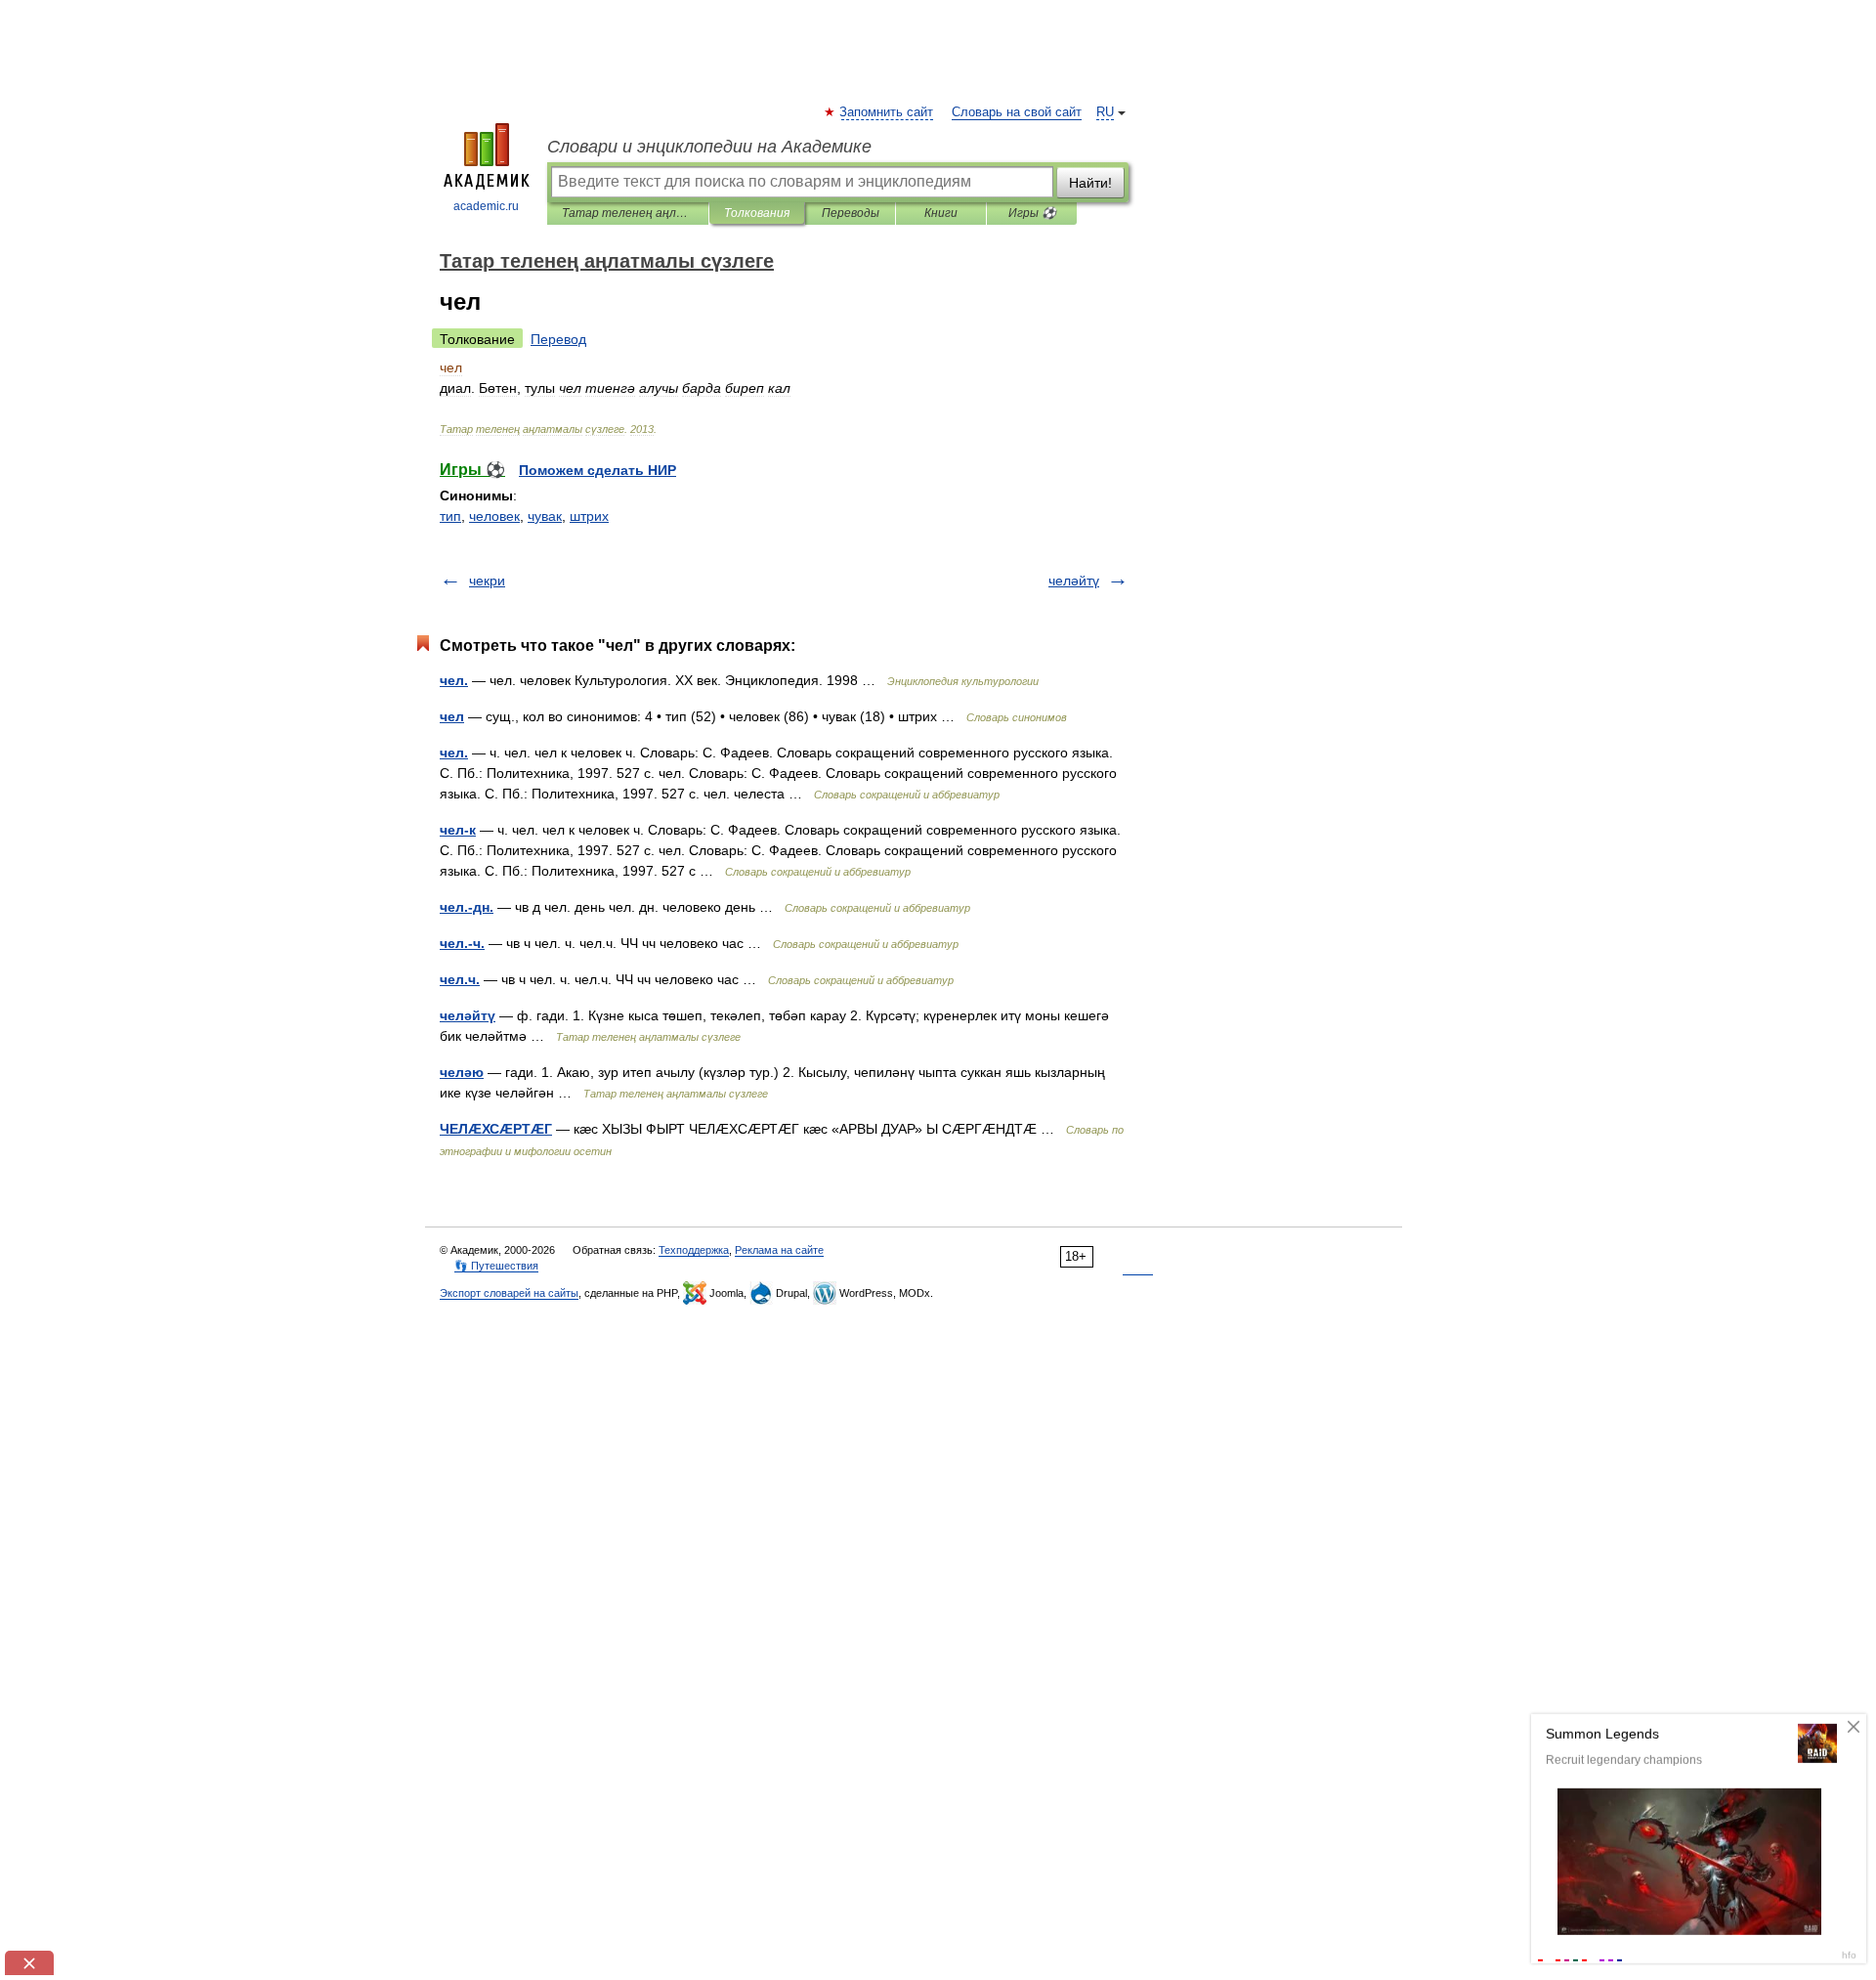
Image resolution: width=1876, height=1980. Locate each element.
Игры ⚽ (1032, 213)
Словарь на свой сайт (1017, 112)
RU (1105, 112)
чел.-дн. (467, 907)
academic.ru (486, 206)
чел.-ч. (462, 943)
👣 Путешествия (496, 1266)
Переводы (851, 213)
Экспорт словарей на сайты (509, 1293)
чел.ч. (460, 979)
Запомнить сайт (887, 112)
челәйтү (1074, 581)
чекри (487, 581)
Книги (941, 213)
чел (452, 716)
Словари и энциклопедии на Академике (709, 147)
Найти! (1090, 183)
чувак (545, 516)
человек (494, 516)
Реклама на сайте (779, 1250)
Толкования (757, 213)
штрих (589, 516)
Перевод (558, 339)
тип (450, 516)
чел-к (458, 830)
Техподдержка (694, 1250)
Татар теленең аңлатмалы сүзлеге (628, 213)
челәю (462, 1072)
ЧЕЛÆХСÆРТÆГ (496, 1129)
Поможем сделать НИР (597, 470)
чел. (454, 680)
